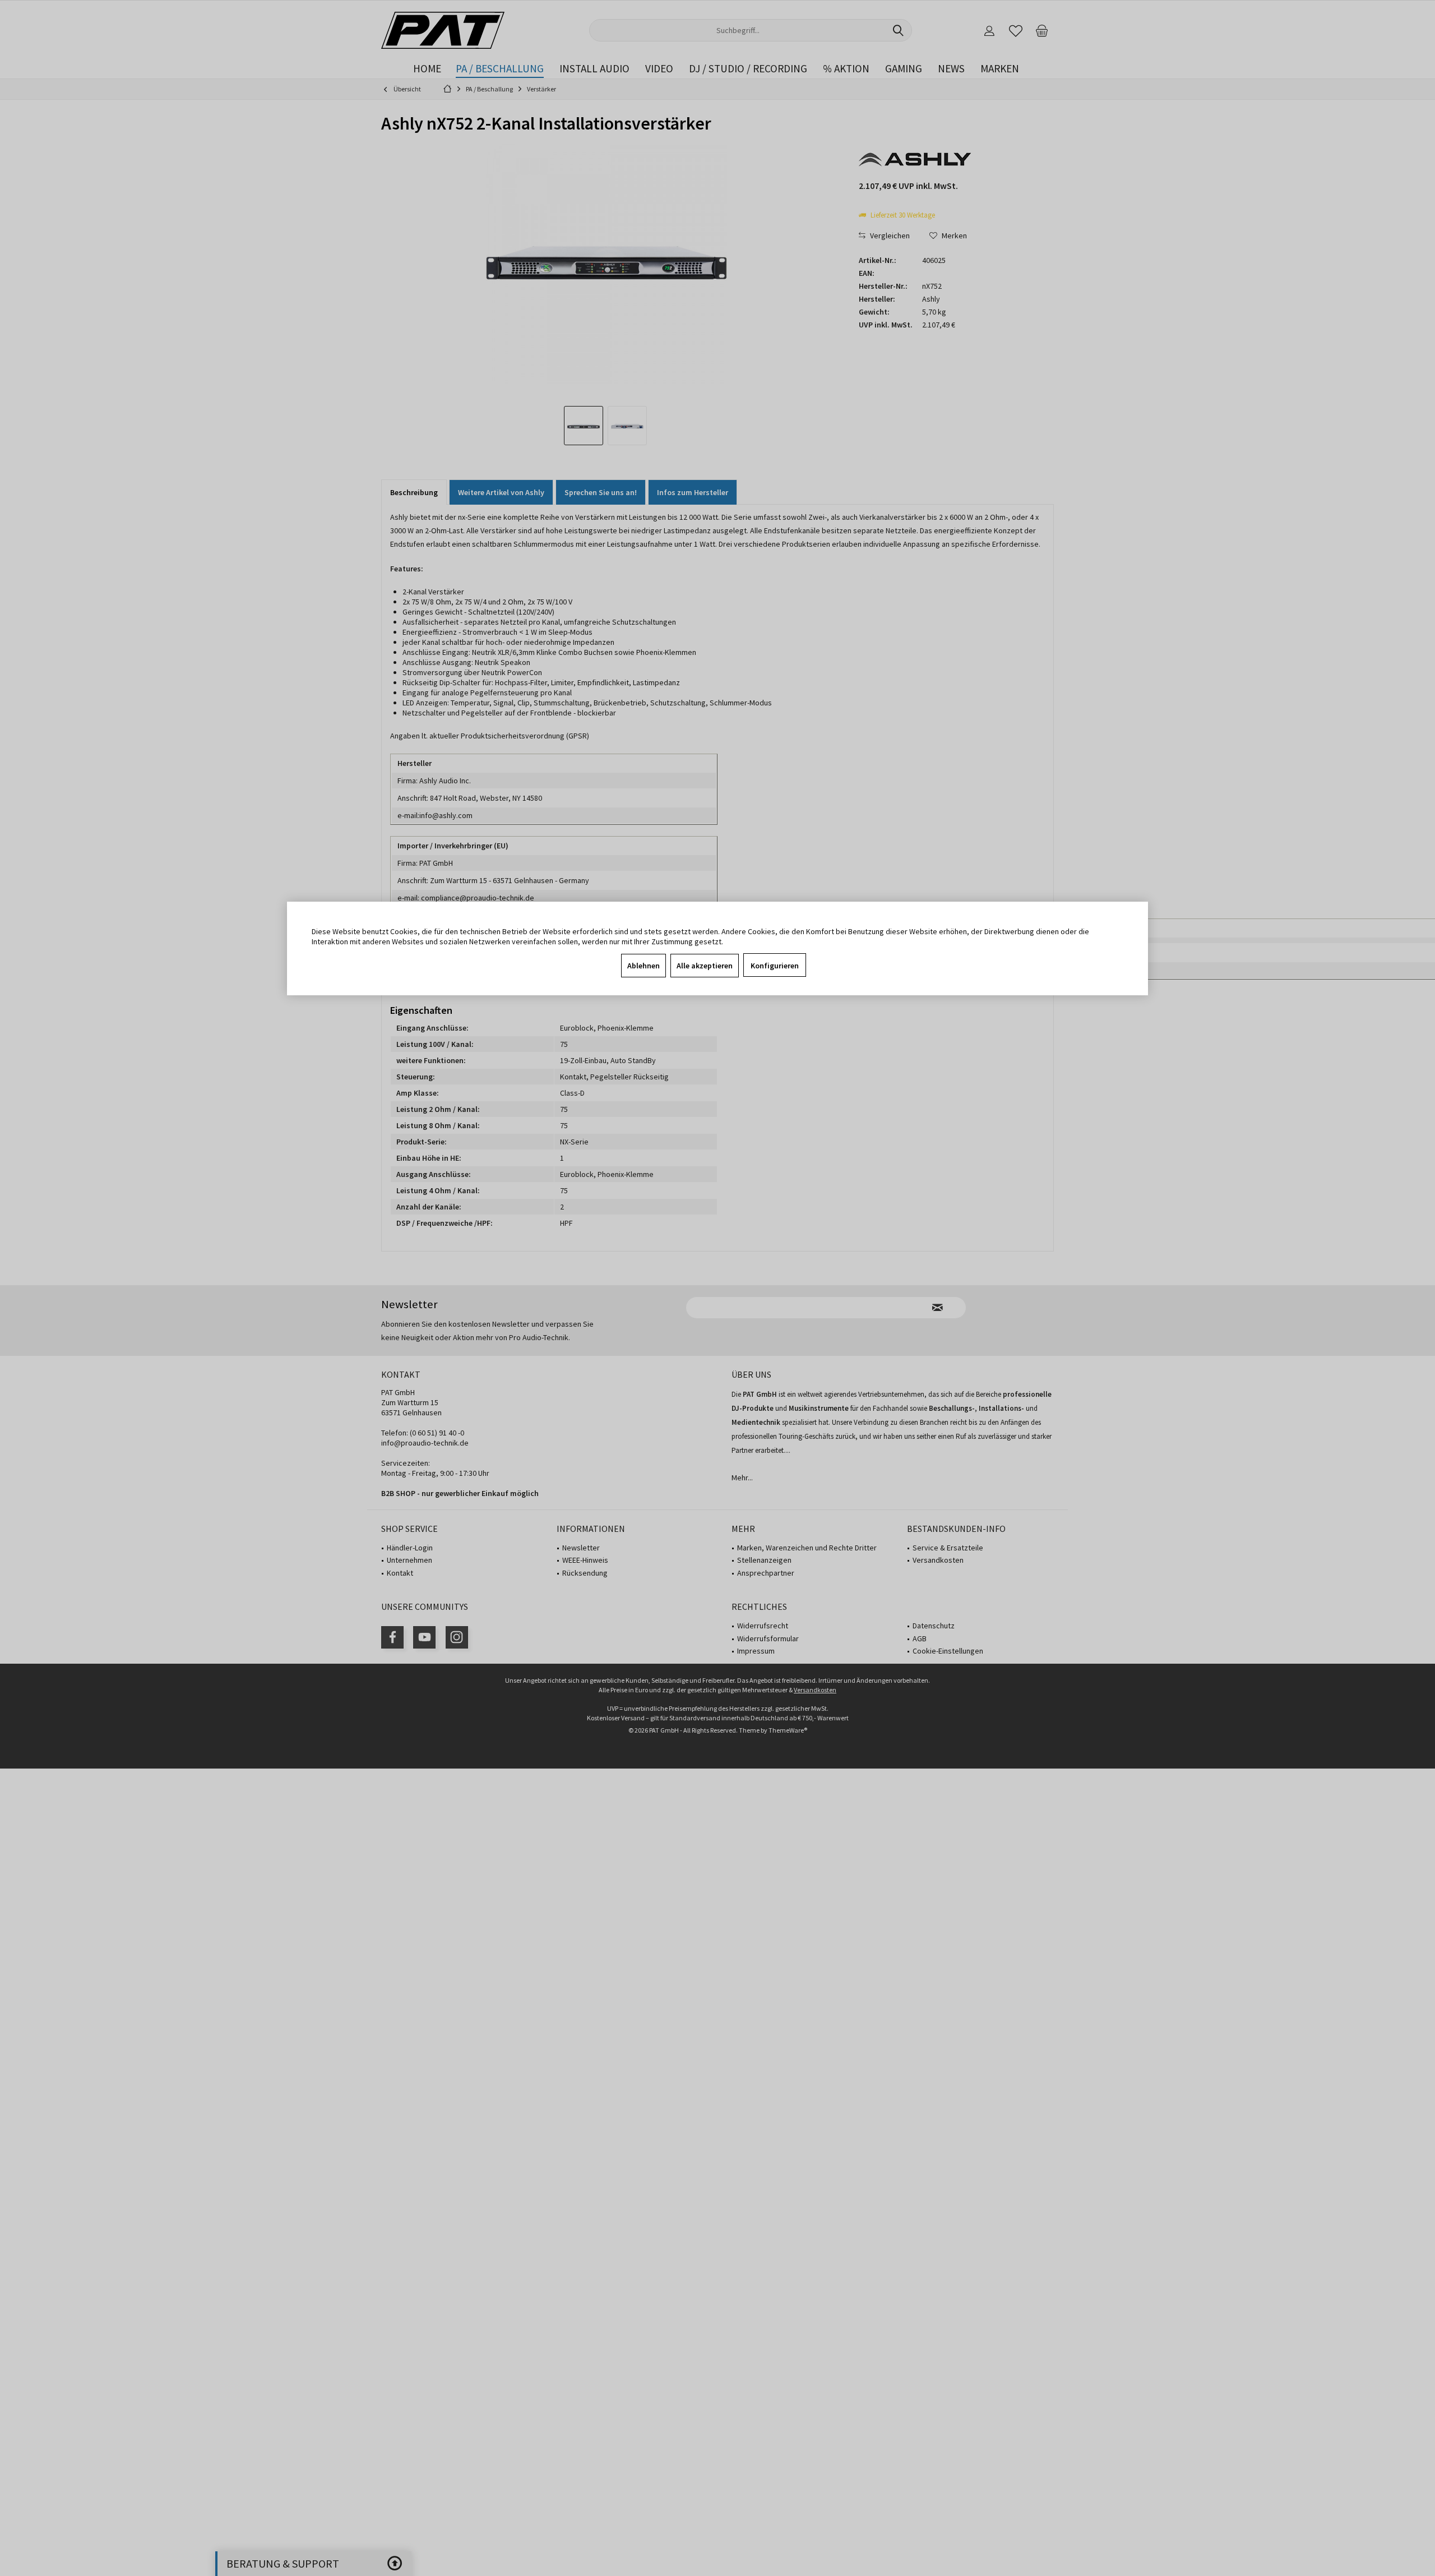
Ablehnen (644, 966)
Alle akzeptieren (705, 966)
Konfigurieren (775, 966)
